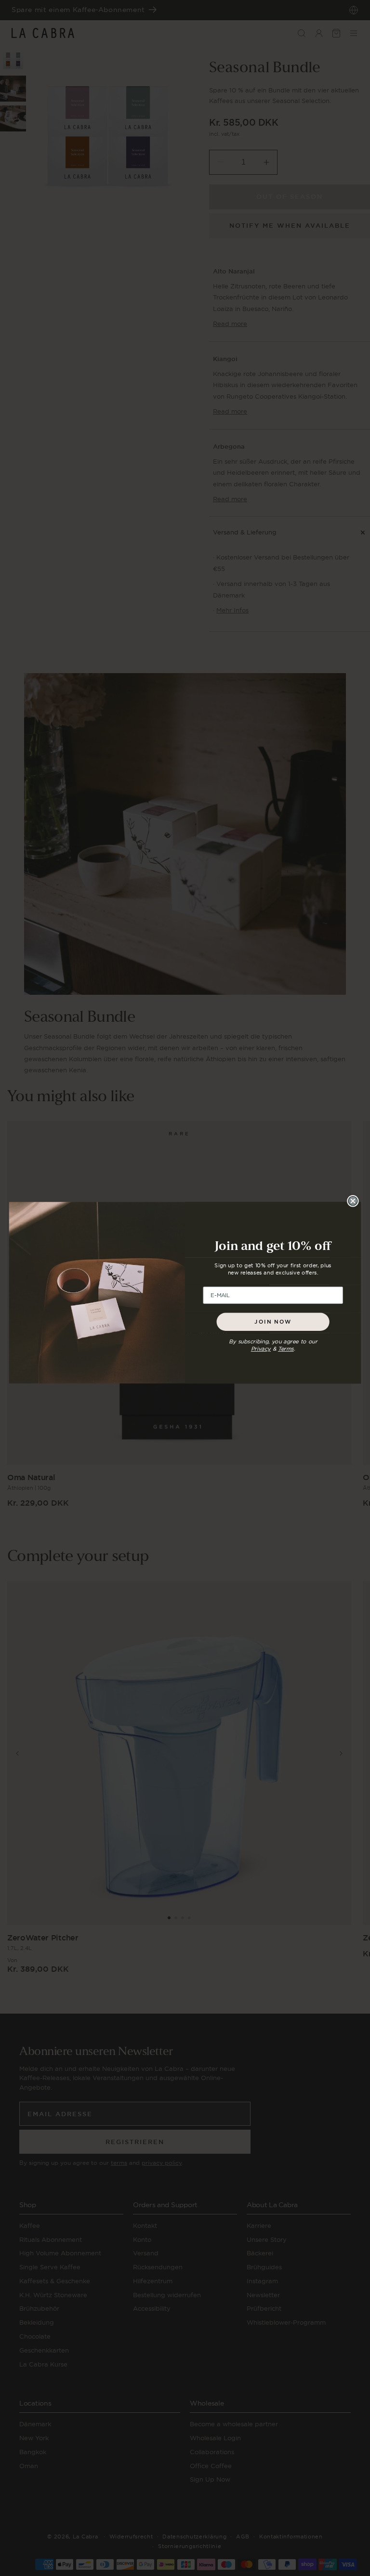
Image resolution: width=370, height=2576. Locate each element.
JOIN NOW (273, 1321)
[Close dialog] (353, 1201)
